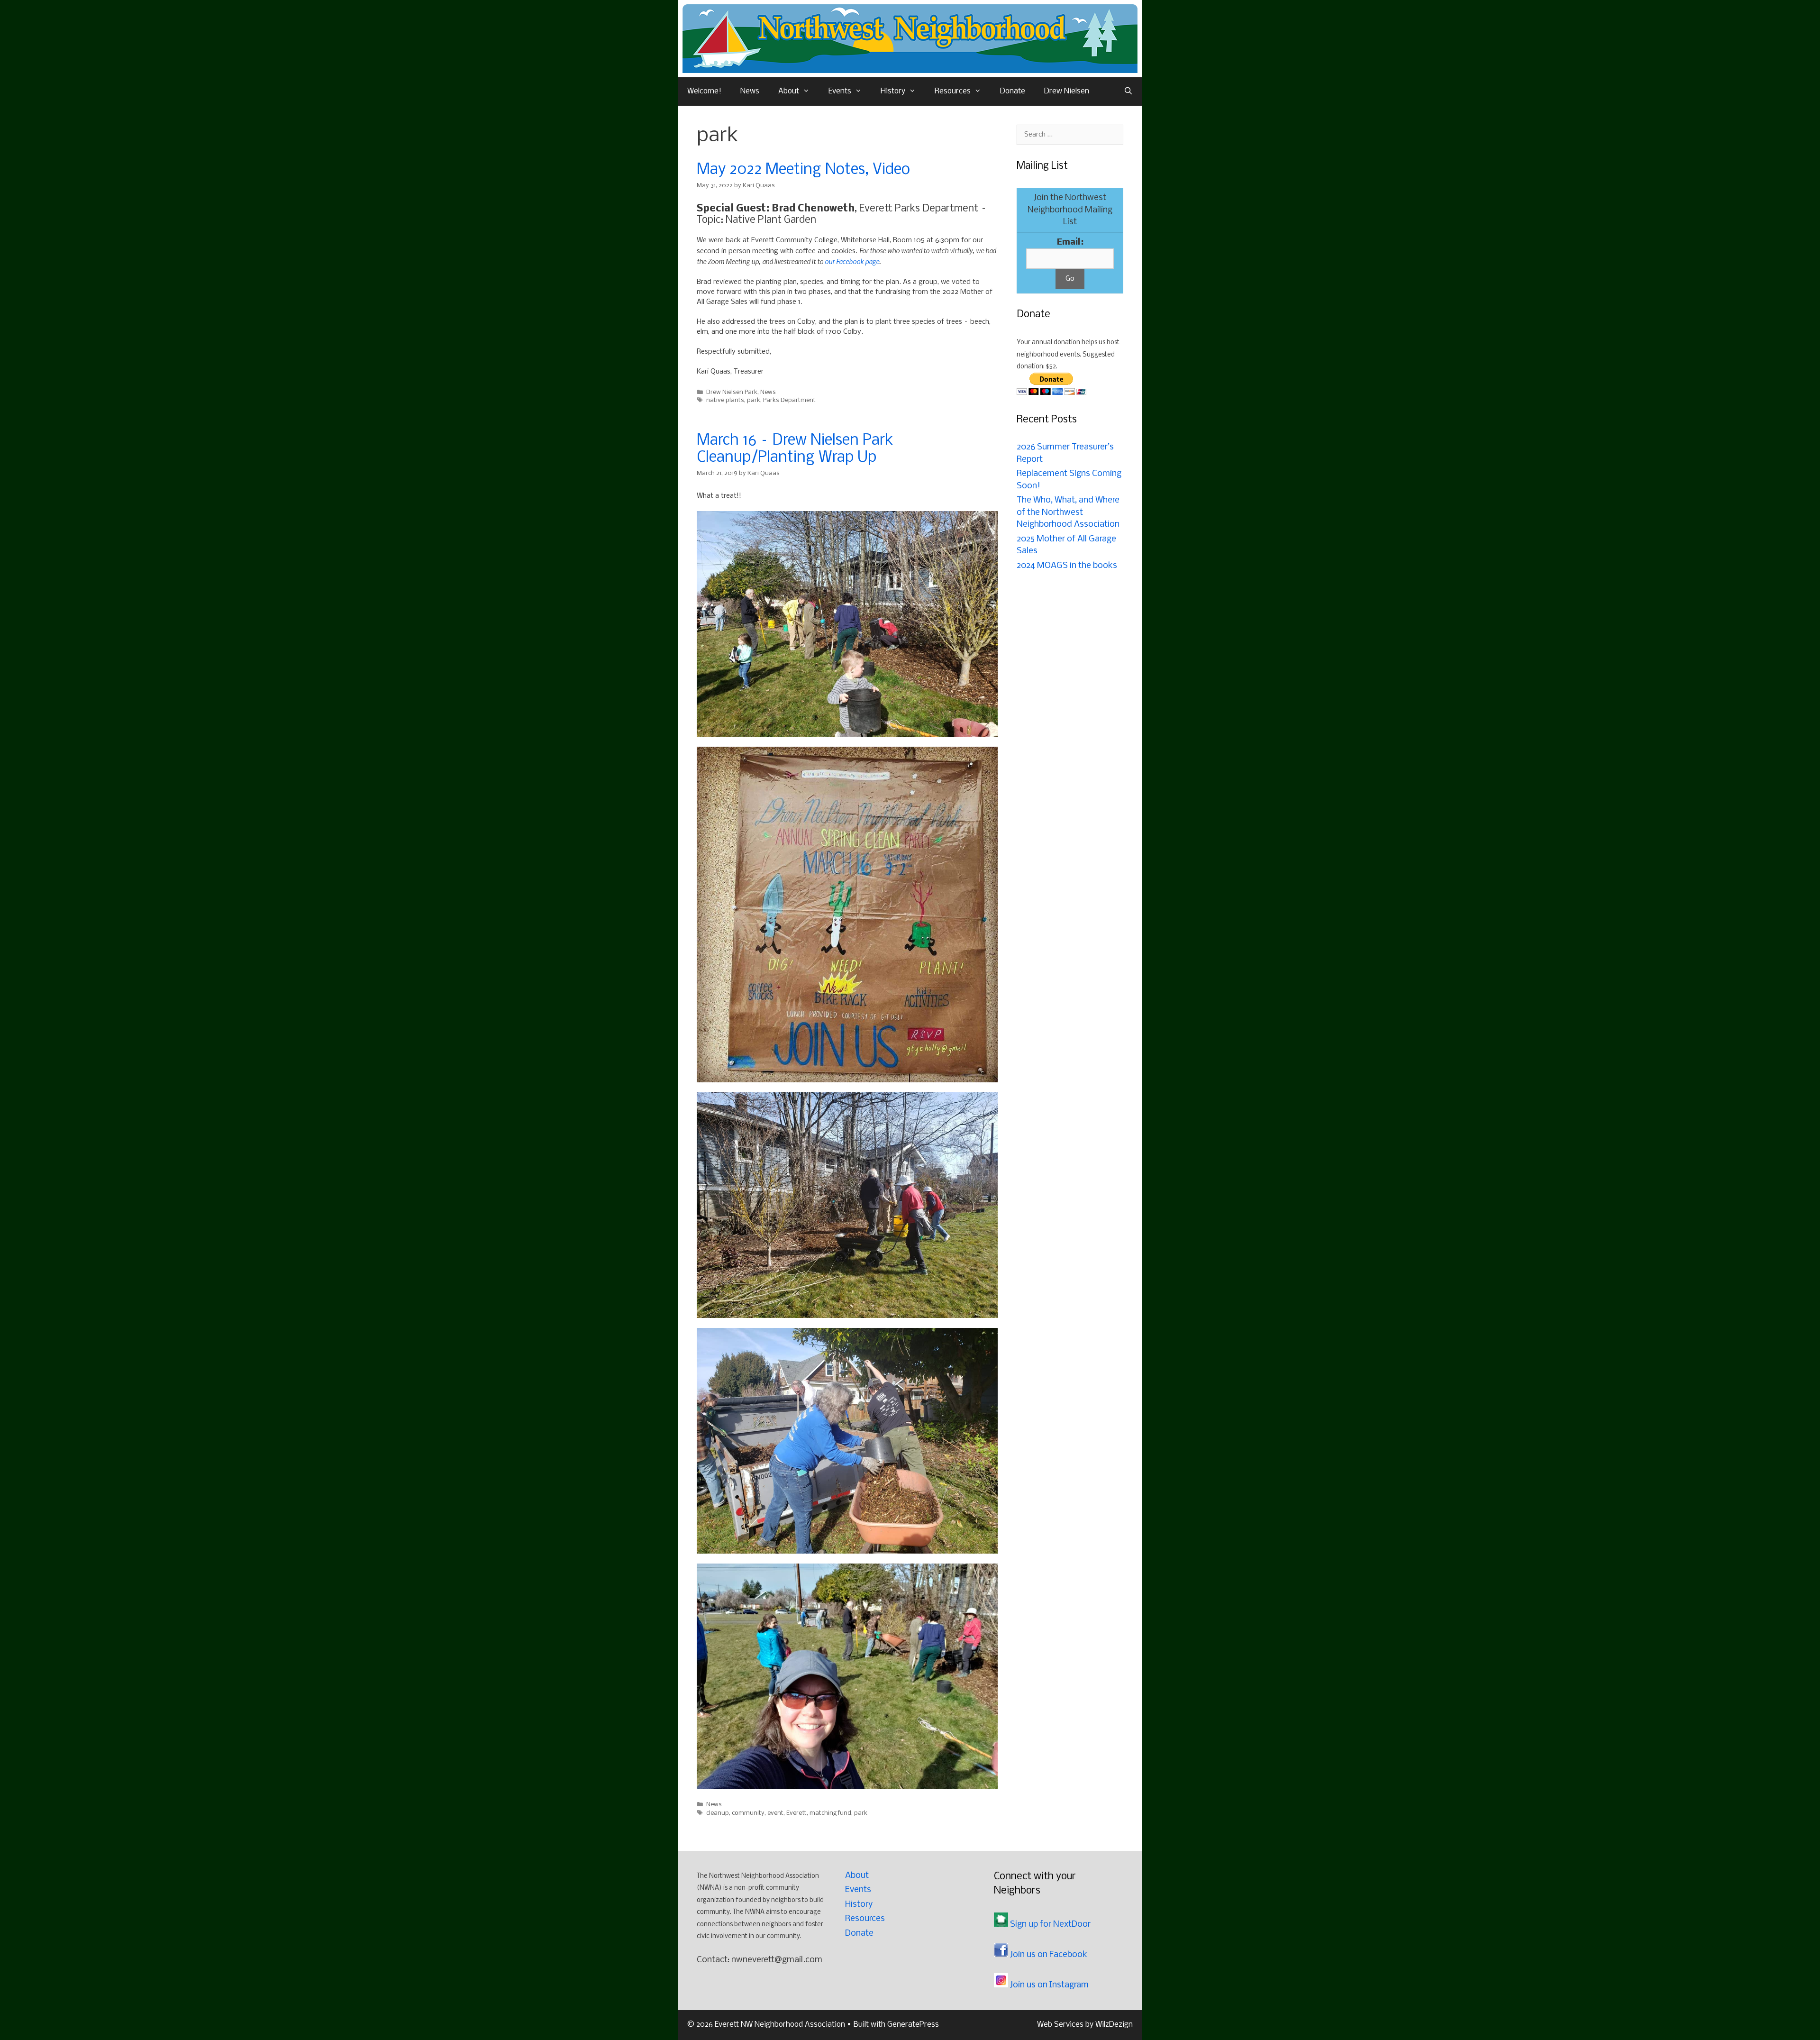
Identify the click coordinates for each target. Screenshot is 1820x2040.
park (754, 400)
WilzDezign (1114, 2025)
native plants (725, 400)
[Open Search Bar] (1128, 91)
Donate (1013, 91)
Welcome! (704, 91)
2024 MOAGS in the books (1067, 566)
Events (840, 91)
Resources (953, 91)
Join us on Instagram (1048, 1985)
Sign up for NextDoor (1049, 1925)
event (775, 1813)
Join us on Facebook (1048, 1955)
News (750, 91)
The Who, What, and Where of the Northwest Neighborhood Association (1068, 512)
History (893, 91)
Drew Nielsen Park (732, 392)
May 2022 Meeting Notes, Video (803, 170)
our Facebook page (852, 261)
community (748, 1813)
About (789, 91)
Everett (796, 1813)
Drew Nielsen (1067, 91)
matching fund (830, 1813)
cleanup (718, 1813)
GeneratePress (913, 2025)
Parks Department (789, 400)
